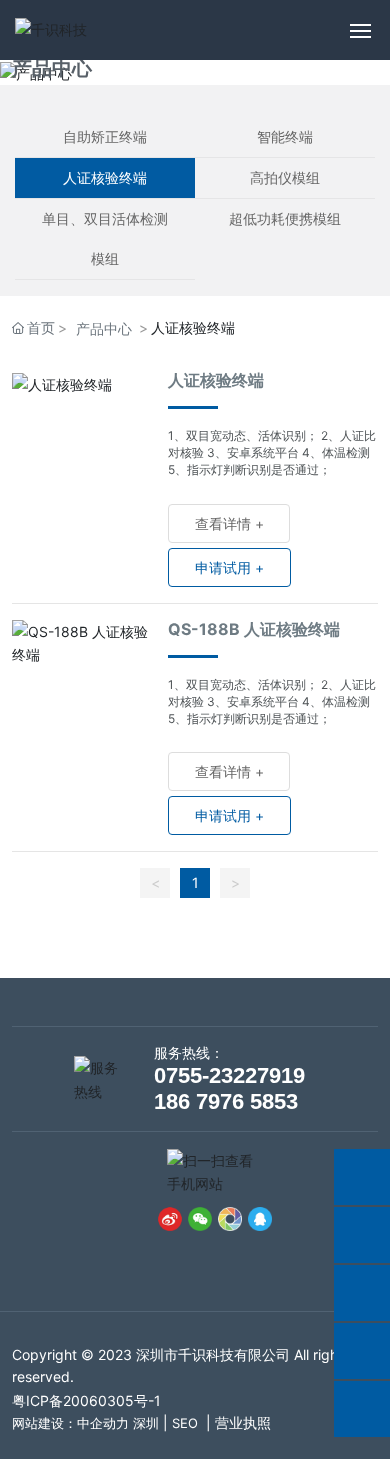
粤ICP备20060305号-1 (86, 1400)
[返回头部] (362, 1409)
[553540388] (362, 1351)
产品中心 (52, 68)
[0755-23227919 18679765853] (362, 1235)
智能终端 (285, 136)
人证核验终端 (105, 177)
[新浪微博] (170, 1218)
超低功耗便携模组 (285, 218)
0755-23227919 (229, 1075)
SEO (185, 1423)
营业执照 (243, 1422)
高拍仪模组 (285, 177)
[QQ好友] (260, 1218)
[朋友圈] (230, 1218)
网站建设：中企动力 (70, 1423)
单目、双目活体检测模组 (105, 238)
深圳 (146, 1423)
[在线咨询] (362, 1177)
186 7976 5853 (226, 1101)
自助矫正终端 (105, 136)
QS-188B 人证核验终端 (254, 629)
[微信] (200, 1218)
